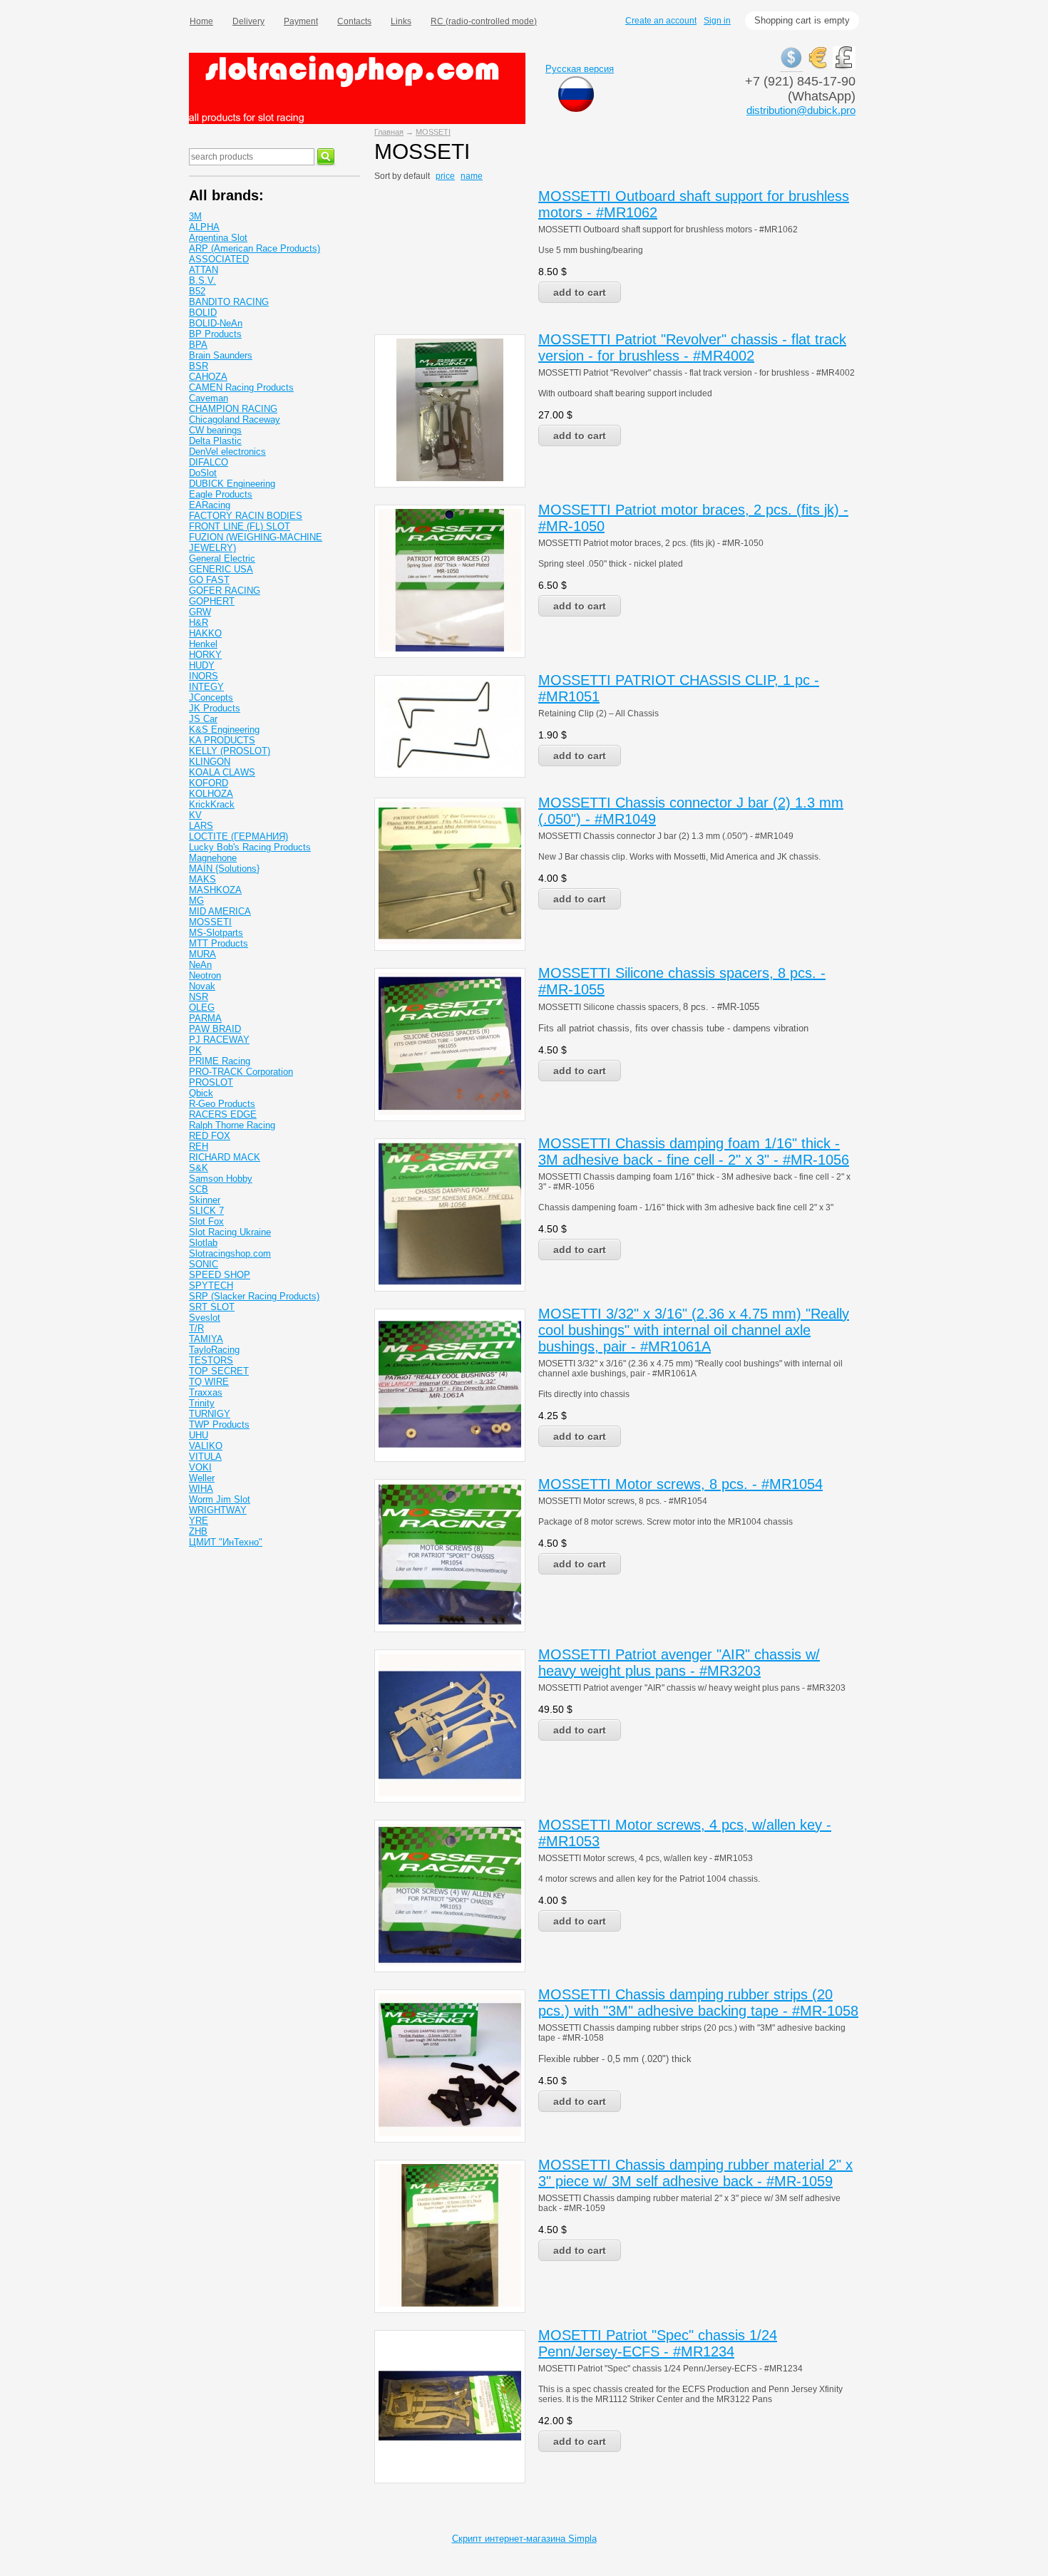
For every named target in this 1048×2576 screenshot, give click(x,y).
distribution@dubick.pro (801, 110)
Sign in (717, 21)
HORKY (205, 655)
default (417, 176)
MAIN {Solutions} (224, 869)
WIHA (201, 1489)
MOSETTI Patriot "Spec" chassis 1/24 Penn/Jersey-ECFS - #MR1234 (658, 2343)
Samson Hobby (221, 1179)
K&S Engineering (224, 730)
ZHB (198, 1531)
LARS (201, 826)
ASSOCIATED (219, 259)
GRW (200, 612)
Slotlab (203, 1243)
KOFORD (209, 783)
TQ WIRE (209, 1382)
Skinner (205, 1200)
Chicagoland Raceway (235, 419)
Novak (202, 986)
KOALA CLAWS (222, 772)
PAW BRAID (215, 1029)
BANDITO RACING (229, 302)
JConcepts (211, 697)
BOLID (203, 313)
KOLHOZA (211, 794)
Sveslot (205, 1318)
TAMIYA (206, 1339)
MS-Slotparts (216, 933)
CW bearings (215, 430)
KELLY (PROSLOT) (230, 751)
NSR (199, 997)
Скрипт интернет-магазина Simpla (524, 2539)
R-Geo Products (222, 1104)
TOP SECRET (219, 1371)
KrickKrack (212, 804)
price (445, 176)
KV (195, 815)
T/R (196, 1328)
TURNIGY (210, 1414)
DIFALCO (209, 462)
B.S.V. (202, 280)
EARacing (210, 505)
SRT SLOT (212, 1307)
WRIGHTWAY (218, 1510)
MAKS (202, 879)
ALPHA (204, 227)
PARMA (205, 1018)
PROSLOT (211, 1082)
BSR (199, 366)
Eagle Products (221, 494)
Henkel (203, 644)
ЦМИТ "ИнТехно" (226, 1542)
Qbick (201, 1093)
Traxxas (206, 1392)
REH (199, 1147)
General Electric (222, 558)
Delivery (248, 21)
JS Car (203, 719)
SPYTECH (211, 1286)
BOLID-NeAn (216, 323)
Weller (202, 1478)
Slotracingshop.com (230, 1253)
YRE (199, 1521)
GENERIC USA (221, 569)
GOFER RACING (225, 591)
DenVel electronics (227, 452)
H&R (199, 623)
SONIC (204, 1264)
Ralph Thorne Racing (232, 1125)
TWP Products (219, 1424)
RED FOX (210, 1136)
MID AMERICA (220, 911)
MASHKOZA (215, 890)
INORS (204, 676)
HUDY (202, 665)
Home (201, 21)
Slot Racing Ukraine (230, 1232)
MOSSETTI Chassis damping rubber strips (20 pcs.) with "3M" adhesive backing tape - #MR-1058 (698, 2003)
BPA (198, 345)
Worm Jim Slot (220, 1499)
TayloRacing (214, 1350)
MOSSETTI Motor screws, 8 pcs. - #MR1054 (680, 1484)
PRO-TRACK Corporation (241, 1072)
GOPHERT (212, 601)
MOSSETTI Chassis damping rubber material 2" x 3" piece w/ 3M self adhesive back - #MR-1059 (695, 2173)
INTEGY (206, 687)
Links (401, 21)
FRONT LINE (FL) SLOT (240, 526)
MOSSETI (433, 132)
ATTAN (204, 270)
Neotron (205, 975)
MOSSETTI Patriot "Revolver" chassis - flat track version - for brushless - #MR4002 (692, 347)
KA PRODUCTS (222, 740)
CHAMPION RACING (233, 409)
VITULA (205, 1457)
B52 (197, 291)
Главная (389, 132)
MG (196, 901)
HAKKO (205, 633)
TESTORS (211, 1360)
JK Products (215, 708)
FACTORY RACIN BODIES (246, 516)
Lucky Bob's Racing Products (250, 847)
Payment (301, 21)
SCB (199, 1189)
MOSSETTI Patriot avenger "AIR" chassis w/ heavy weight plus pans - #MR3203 (679, 1663)
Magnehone (213, 858)
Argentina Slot (218, 238)
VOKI (200, 1467)
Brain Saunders (221, 355)
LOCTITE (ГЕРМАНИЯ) (238, 836)
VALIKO (206, 1446)
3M (195, 216)
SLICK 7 (206, 1211)
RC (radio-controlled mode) (484, 21)
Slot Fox (206, 1221)
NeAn (200, 965)
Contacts (354, 21)
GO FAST (209, 580)
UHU (199, 1435)
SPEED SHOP (220, 1275)
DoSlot (203, 473)
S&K (199, 1168)
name (472, 176)
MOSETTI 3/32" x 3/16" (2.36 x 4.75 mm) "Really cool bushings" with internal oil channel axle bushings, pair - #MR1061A (694, 1330)
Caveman (209, 398)
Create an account (661, 21)
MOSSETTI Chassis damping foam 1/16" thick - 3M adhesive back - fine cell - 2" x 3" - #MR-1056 (694, 1152)
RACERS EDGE (223, 1114)
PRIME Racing (220, 1061)
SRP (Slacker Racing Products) (254, 1296)
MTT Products (219, 943)
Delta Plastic (215, 441)
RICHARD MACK (225, 1157)
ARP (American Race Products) (255, 248)
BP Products (215, 334)
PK (195, 1050)
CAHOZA (208, 377)
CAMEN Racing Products (241, 387)
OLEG (202, 1008)
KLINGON (210, 762)
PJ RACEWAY (219, 1040)
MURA (202, 954)
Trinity (202, 1403)
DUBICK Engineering (232, 484)
